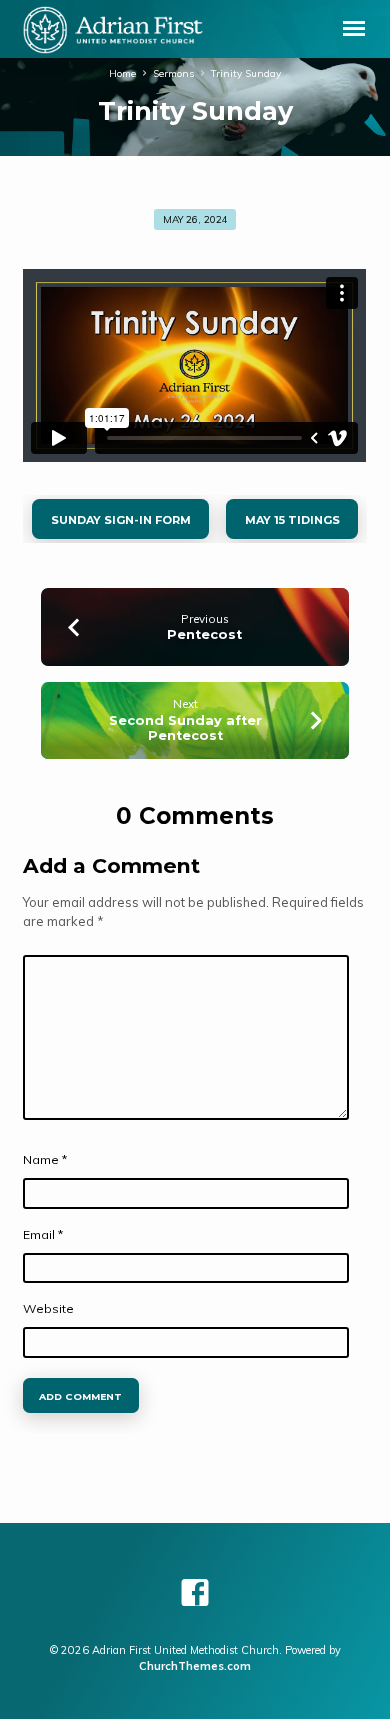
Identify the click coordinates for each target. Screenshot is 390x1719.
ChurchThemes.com (195, 1666)
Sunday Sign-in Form (121, 520)
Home (122, 73)
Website (48, 1308)
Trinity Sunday (246, 73)
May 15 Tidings (291, 520)
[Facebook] (195, 1592)
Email (43, 1234)
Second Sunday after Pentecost (185, 728)
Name (45, 1159)
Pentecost (204, 634)
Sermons (173, 73)
